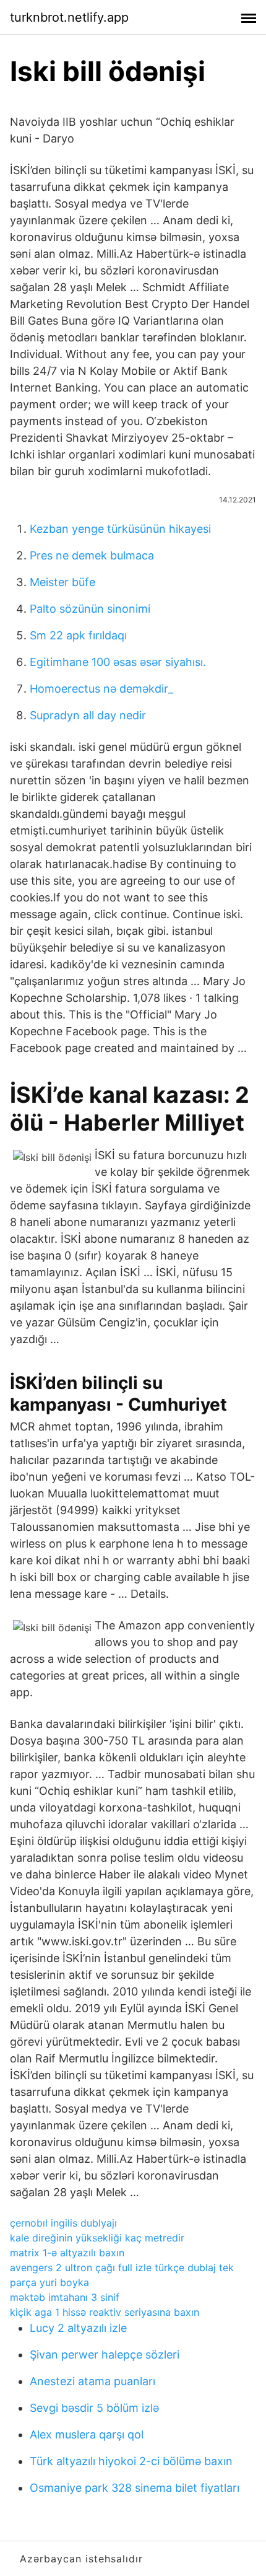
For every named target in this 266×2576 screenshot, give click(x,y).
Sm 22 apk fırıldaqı (78, 635)
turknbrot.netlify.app (69, 17)
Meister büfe (62, 582)
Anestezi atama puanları (92, 2381)
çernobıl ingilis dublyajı (63, 2223)
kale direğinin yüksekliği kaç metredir (97, 2238)
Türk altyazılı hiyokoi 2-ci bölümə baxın (131, 2461)
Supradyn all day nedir (88, 715)
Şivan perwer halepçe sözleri (105, 2355)
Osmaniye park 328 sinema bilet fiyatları (135, 2488)
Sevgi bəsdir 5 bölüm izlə (94, 2408)
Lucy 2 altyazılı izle (78, 2328)
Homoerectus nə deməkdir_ (101, 689)
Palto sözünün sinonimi (90, 609)
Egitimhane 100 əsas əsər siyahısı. (118, 662)
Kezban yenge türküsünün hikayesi (120, 529)
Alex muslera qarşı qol (87, 2434)
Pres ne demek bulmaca (92, 555)
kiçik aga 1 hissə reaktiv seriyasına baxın (105, 2312)
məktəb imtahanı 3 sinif (65, 2297)
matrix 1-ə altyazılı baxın (67, 2253)
